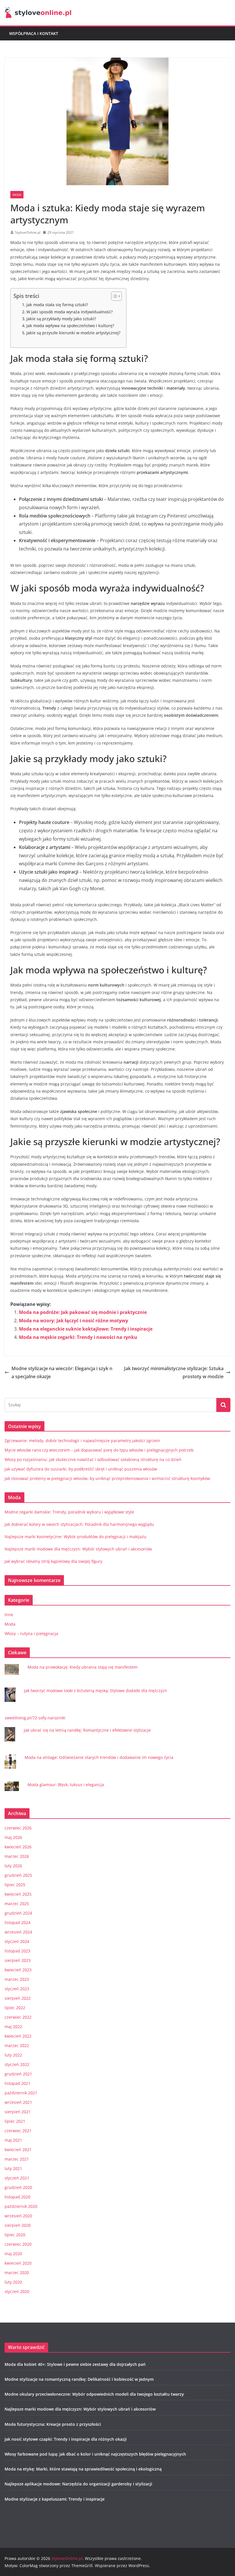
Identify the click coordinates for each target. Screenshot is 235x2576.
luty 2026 (13, 1866)
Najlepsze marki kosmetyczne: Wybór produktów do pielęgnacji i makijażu (76, 1537)
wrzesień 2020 (18, 2216)
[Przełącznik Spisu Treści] (114, 296)
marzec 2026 (17, 1856)
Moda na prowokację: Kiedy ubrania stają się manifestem (83, 1667)
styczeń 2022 (17, 2064)
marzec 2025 (17, 1904)
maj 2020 (13, 2254)
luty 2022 (13, 2055)
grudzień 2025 (18, 1875)
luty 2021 (13, 2168)
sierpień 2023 (18, 1960)
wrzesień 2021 (18, 2102)
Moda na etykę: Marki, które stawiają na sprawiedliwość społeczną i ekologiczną (83, 2469)
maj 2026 (13, 1837)
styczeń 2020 (17, 2291)
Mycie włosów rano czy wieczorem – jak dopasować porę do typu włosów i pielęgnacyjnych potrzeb (99, 1450)
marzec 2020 (17, 2273)
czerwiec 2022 (18, 2017)
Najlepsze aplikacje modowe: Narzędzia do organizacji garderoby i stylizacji (78, 2484)
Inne (9, 1615)
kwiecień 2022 (18, 2036)
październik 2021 (21, 2093)
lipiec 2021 (15, 2121)
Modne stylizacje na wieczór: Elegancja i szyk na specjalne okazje (62, 1373)
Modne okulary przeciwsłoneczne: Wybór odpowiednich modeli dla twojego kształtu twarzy (94, 2394)
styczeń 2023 (17, 1989)
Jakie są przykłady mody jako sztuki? (61, 319)
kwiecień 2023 (18, 1970)
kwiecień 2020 (18, 2263)
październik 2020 (21, 2206)
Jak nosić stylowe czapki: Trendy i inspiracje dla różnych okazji (66, 2439)
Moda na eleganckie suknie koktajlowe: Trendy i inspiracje (86, 1329)
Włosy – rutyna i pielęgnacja (31, 1633)
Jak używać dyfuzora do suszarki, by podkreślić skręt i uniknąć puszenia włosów (81, 1469)
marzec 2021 (17, 2159)
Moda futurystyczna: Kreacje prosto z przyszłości (53, 2424)
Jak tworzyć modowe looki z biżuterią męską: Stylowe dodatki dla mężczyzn (96, 1691)
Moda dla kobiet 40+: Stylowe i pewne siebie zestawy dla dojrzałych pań (75, 2364)
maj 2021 (13, 2140)
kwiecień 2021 (18, 2150)
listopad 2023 (17, 1951)
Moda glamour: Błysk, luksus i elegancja (66, 1785)
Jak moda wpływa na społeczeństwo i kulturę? (70, 326)
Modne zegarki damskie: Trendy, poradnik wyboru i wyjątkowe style (69, 1512)
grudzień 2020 (18, 2187)
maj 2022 (13, 2027)
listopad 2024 (17, 1922)
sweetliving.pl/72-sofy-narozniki (35, 1718)
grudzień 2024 (18, 1913)
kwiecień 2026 (18, 1847)
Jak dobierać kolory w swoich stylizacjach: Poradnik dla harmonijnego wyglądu (79, 1524)
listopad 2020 (17, 2197)
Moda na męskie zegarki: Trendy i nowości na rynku (78, 1337)
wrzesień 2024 (18, 1932)
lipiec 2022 (15, 2008)
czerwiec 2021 (18, 2131)
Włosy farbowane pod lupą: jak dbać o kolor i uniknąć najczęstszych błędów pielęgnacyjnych (95, 2454)
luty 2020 (13, 2282)
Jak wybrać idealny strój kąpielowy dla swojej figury (53, 1561)
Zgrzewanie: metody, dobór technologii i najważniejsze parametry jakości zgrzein (82, 1441)
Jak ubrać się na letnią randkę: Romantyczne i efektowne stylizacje (87, 1730)
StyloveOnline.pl (28, 232)
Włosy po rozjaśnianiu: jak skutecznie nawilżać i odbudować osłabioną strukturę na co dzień (93, 1459)
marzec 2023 (17, 1979)
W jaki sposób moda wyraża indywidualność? (69, 312)
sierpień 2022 (18, 1998)
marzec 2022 (17, 2045)
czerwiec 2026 (18, 1828)
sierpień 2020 (18, 2225)
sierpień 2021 (18, 2112)
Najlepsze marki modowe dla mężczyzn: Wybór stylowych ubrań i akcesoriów (78, 1549)
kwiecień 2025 (18, 1894)
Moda (17, 195)
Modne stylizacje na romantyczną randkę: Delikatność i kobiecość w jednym (79, 2379)
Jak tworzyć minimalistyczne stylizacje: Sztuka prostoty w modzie (174, 1373)
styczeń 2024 (17, 1941)
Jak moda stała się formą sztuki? (57, 305)
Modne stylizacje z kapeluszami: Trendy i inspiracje (55, 2499)
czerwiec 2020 (18, 2244)
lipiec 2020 (15, 2235)
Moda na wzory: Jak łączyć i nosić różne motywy (74, 1321)
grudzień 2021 (18, 2074)
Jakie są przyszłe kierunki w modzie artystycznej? (73, 333)
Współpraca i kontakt (34, 33)
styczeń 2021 (17, 2178)
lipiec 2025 (15, 1885)
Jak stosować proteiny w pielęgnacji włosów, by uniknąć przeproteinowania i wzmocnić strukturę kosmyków (107, 1478)
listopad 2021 (17, 2083)
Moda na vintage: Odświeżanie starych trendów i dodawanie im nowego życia (99, 1757)
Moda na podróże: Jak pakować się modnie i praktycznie (83, 1312)
